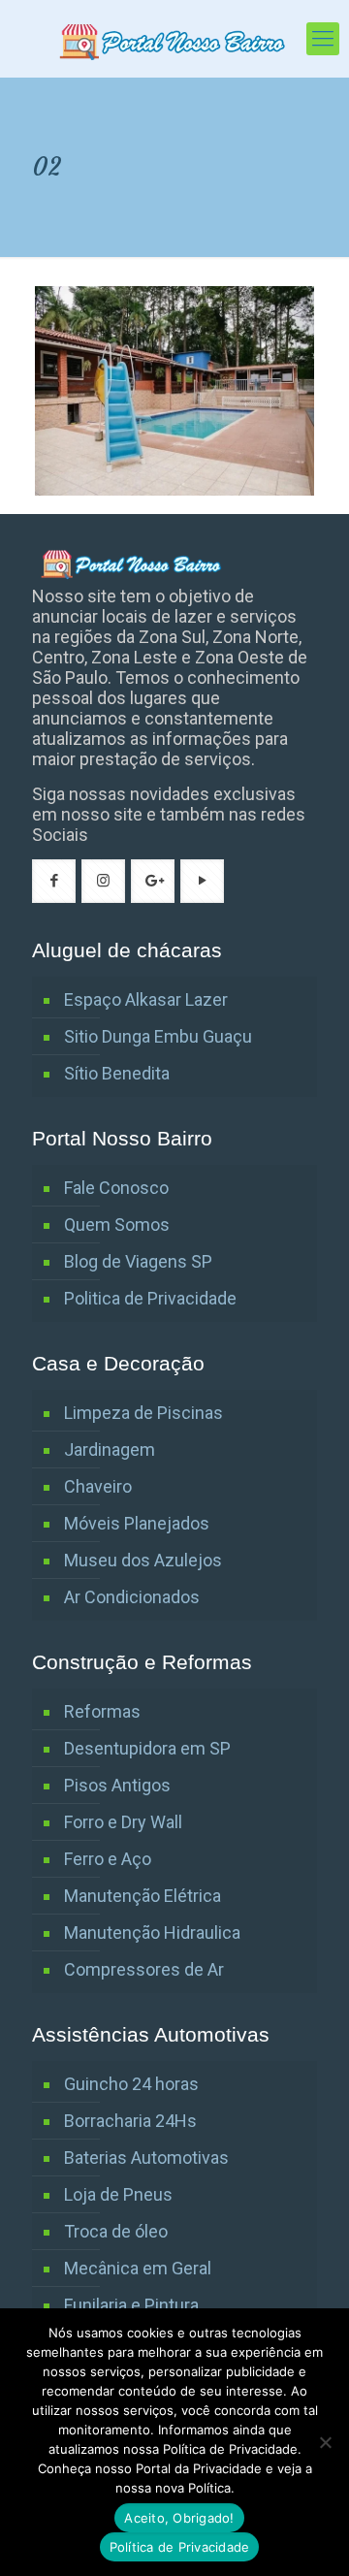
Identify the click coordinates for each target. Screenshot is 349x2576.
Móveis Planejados (137, 1523)
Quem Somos (117, 1224)
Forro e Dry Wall (123, 1822)
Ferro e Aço (108, 1859)
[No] (325, 2442)
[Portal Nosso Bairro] (174, 39)
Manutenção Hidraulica (152, 1932)
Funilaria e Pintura (131, 2305)
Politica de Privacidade (150, 1298)
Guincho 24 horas (131, 2084)
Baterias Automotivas (146, 2157)
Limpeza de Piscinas (143, 1413)
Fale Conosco (116, 1188)
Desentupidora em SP (147, 1748)
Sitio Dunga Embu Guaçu (158, 1036)
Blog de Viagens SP (138, 1261)
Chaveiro (98, 1486)
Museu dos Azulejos (143, 1560)
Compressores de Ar (144, 1969)
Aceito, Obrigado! (179, 2518)
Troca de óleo (116, 2231)
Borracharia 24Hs (130, 2121)
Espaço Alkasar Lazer (146, 999)
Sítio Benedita (117, 1073)
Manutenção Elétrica (143, 1896)
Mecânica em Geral (138, 2268)
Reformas (102, 1711)
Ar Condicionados (132, 1597)
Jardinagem (110, 1449)
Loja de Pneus (118, 2194)
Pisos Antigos (117, 1785)
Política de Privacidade (180, 2547)
